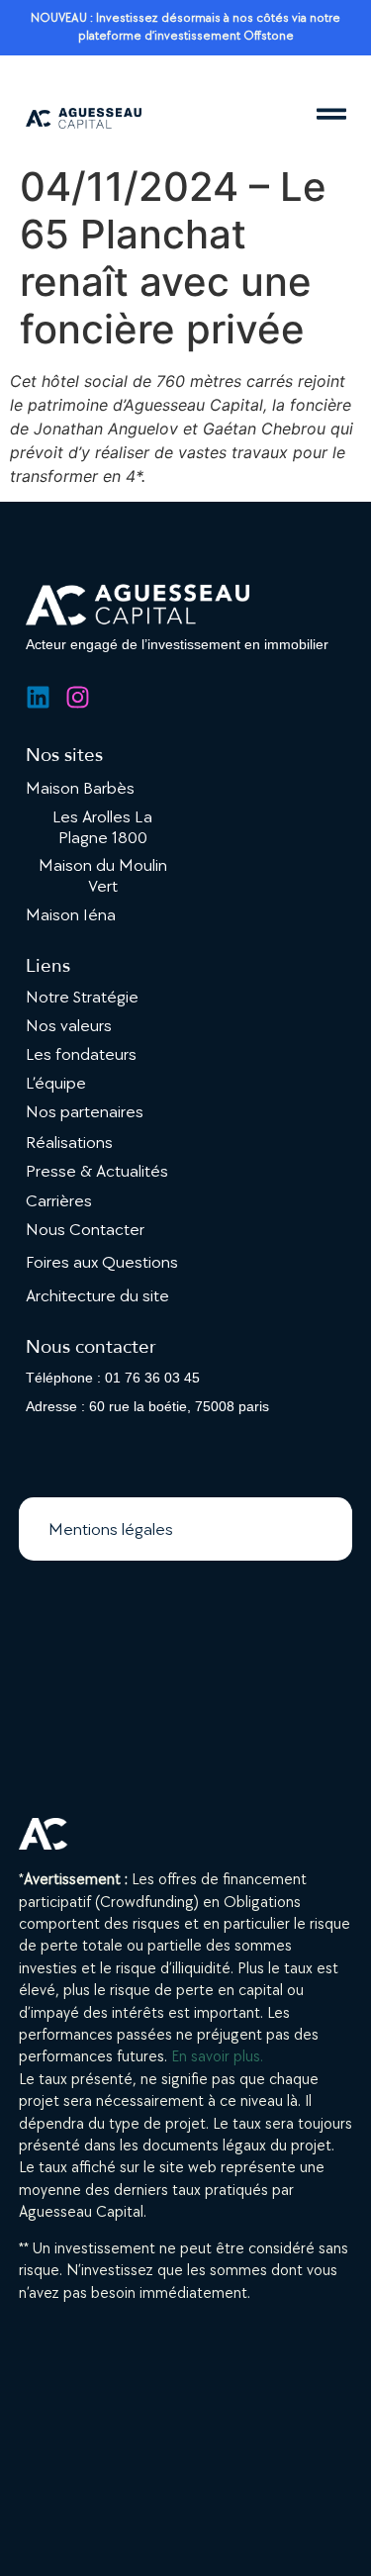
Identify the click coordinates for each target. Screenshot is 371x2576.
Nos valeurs (69, 1026)
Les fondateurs (81, 1054)
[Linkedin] (38, 697)
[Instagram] (78, 697)
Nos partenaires (85, 1112)
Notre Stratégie (82, 997)
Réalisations (69, 1143)
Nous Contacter (85, 1230)
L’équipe (56, 1083)
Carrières (59, 1201)
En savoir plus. (217, 2057)
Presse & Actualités (97, 1171)
